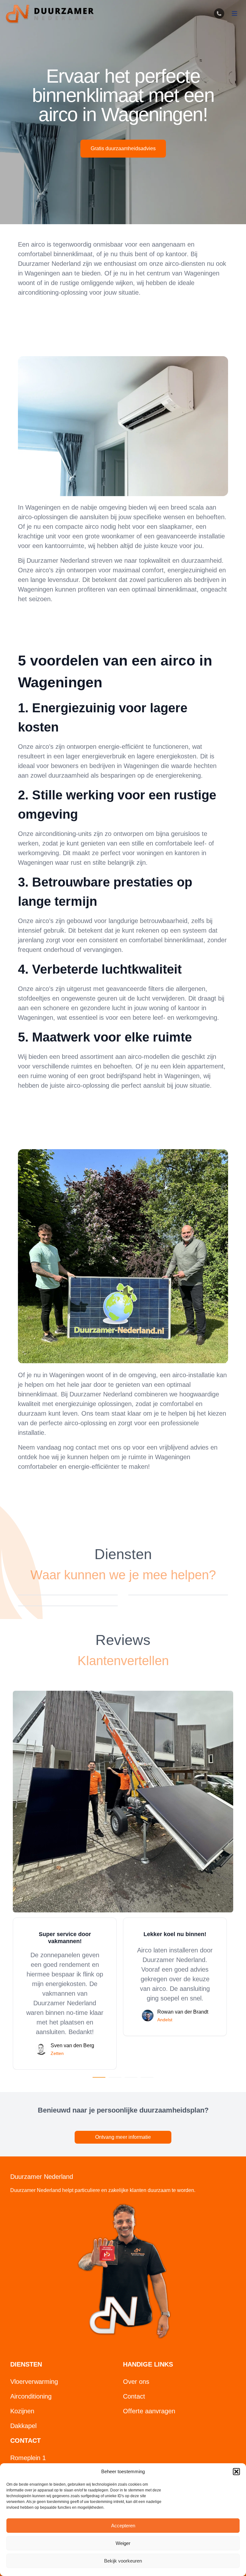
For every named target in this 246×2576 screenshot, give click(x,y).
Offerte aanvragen (149, 2411)
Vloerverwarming (34, 2382)
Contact (134, 2396)
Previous (8, 1993)
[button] (236, 2472)
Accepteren (123, 2526)
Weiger (123, 2543)
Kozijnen (22, 2411)
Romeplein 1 (28, 2458)
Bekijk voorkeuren (123, 2561)
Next (238, 1993)
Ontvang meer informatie (123, 2137)
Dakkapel (23, 2426)
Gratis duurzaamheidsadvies (123, 148)
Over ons (136, 2382)
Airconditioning (31, 2396)
